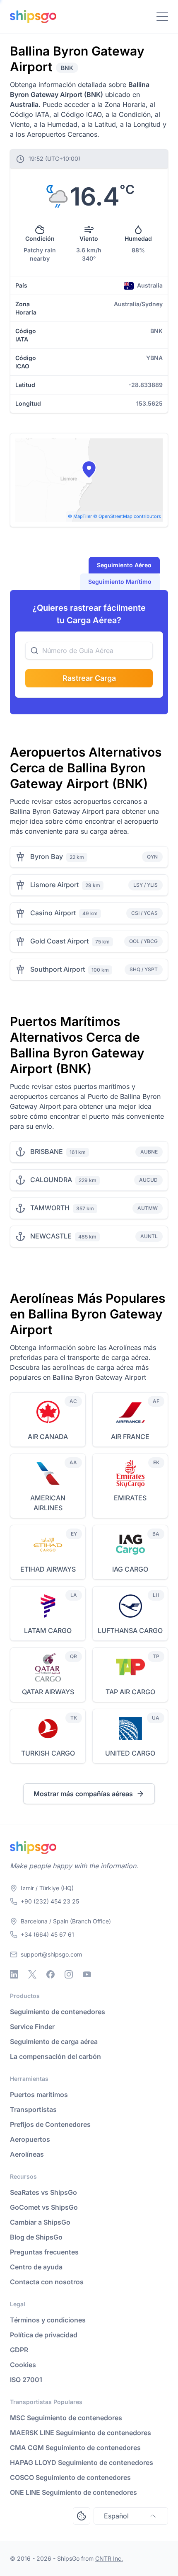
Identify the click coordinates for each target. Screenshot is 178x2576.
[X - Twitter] (32, 1974)
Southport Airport (58, 969)
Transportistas (33, 2109)
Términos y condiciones (48, 2320)
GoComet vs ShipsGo (44, 2207)
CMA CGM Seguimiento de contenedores (75, 2448)
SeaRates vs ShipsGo (43, 2192)
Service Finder (32, 2027)
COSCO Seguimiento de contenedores (70, 2477)
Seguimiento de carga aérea (54, 2041)
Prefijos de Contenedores (50, 2124)
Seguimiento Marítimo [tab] (120, 582)
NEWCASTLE (51, 1236)
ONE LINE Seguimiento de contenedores (73, 2492)
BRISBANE (47, 1151)
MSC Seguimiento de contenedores (66, 2418)
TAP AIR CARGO (130, 1692)
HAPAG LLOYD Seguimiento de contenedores (82, 2462)
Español (116, 2516)
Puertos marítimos (39, 2095)
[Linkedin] (14, 1974)
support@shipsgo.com (51, 1954)
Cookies (23, 2365)
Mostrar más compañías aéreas (83, 1794)
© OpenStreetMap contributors (127, 516)
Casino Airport (53, 913)
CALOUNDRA (51, 1180)
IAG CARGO (130, 1569)
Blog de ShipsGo (36, 2237)
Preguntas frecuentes (44, 2252)
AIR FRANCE (130, 1437)
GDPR (19, 2350)
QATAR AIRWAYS (48, 1692)
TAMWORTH (50, 1208)
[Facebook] (51, 1974)
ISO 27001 (26, 2380)
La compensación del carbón (55, 2056)
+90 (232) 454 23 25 (50, 1901)
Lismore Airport (54, 885)
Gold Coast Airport (59, 941)
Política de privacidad (44, 2335)
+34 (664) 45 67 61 (47, 1934)
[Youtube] (87, 1974)
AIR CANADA (48, 1437)
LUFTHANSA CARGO (130, 1630)
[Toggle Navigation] (162, 17)
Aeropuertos (30, 2139)
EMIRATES (130, 1498)
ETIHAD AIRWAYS (48, 1569)
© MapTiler (80, 516)
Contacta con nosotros (47, 2282)
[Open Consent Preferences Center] (82, 2516)
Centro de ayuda (36, 2267)
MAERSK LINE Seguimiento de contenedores (81, 2433)
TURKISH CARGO (48, 1753)
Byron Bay (47, 856)
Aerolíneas (27, 2154)
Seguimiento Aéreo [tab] (124, 565)
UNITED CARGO (130, 1753)
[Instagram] (69, 1974)
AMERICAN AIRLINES (48, 1503)
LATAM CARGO (48, 1630)
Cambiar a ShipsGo (40, 2222)
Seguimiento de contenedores (58, 2012)
